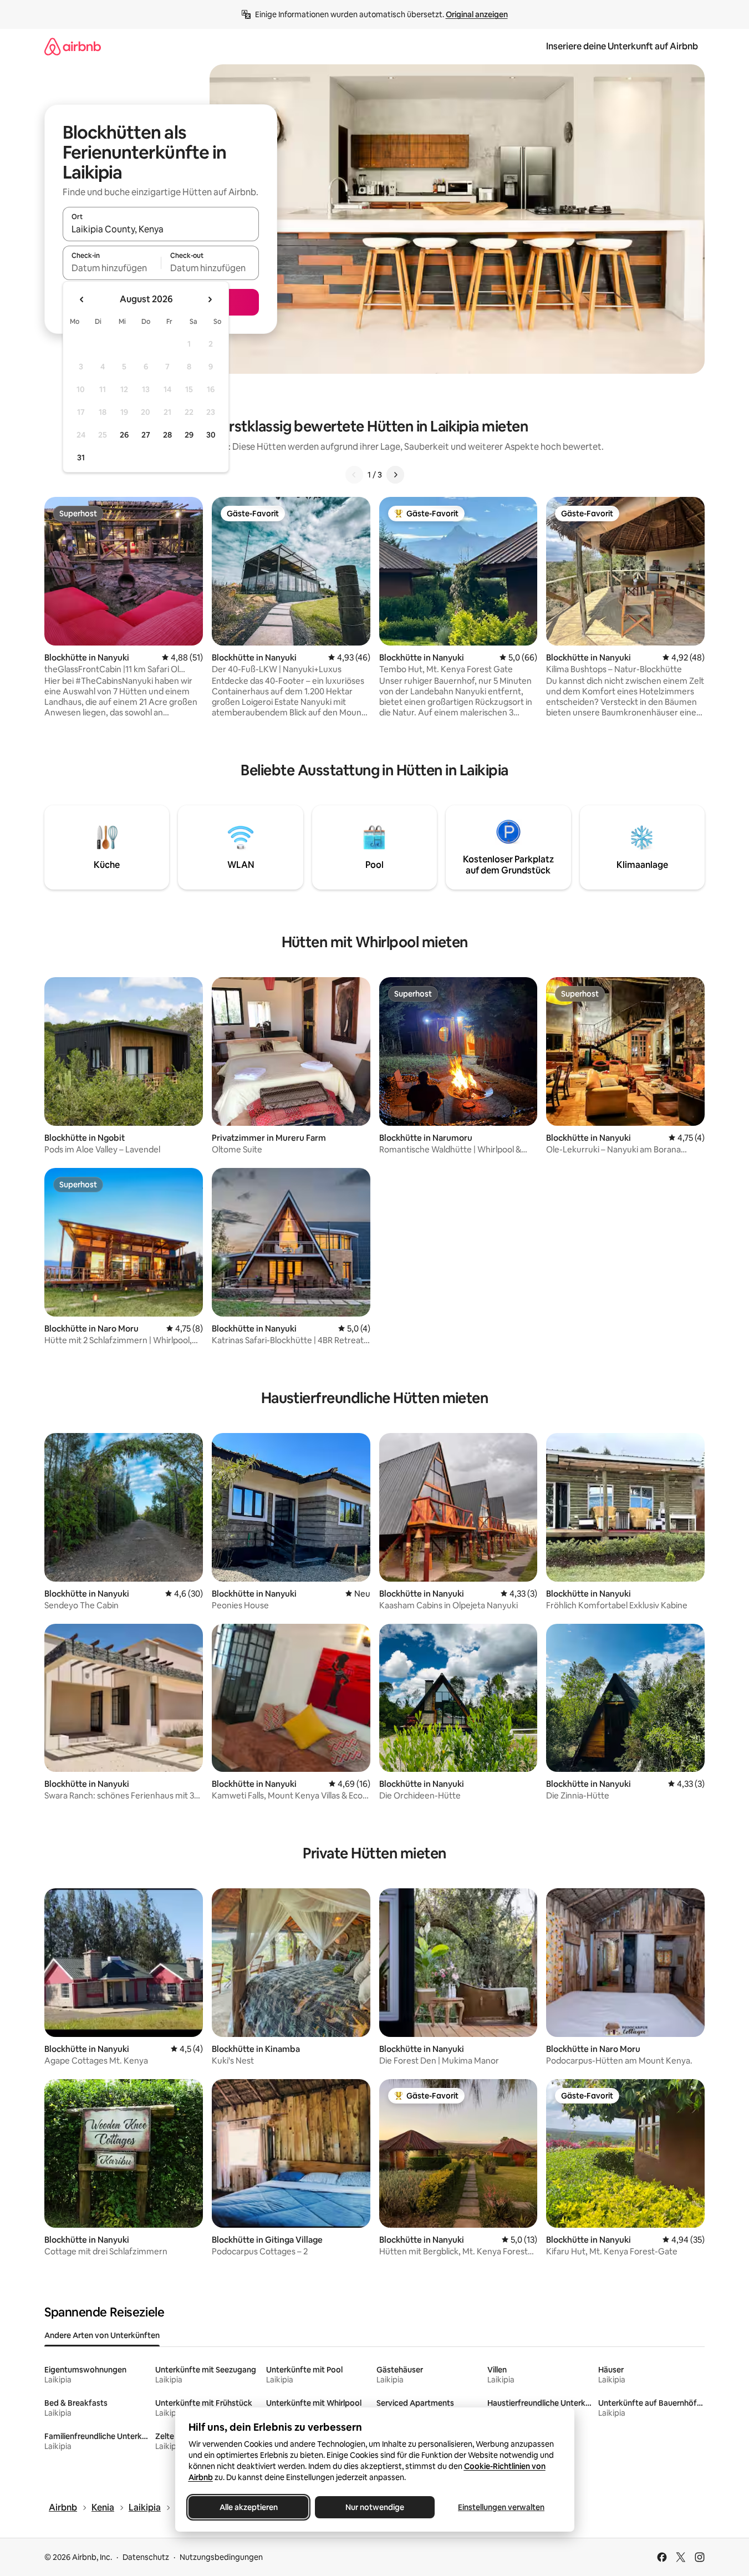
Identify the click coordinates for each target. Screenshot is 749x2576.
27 (146, 435)
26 (124, 435)
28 (167, 435)
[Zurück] (354, 475)
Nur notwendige (375, 2507)
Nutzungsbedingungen (221, 2557)
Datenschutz (146, 2557)
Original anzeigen (477, 14)
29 (189, 435)
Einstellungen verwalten (501, 2507)
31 (81, 458)
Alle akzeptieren (248, 2507)
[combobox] (161, 229)
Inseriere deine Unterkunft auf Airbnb (622, 46)
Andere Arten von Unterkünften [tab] (102, 2335)
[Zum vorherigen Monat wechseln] (82, 299)
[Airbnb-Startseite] (73, 46)
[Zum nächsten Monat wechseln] (210, 299)
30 (211, 435)
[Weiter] (395, 475)
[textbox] (112, 268)
